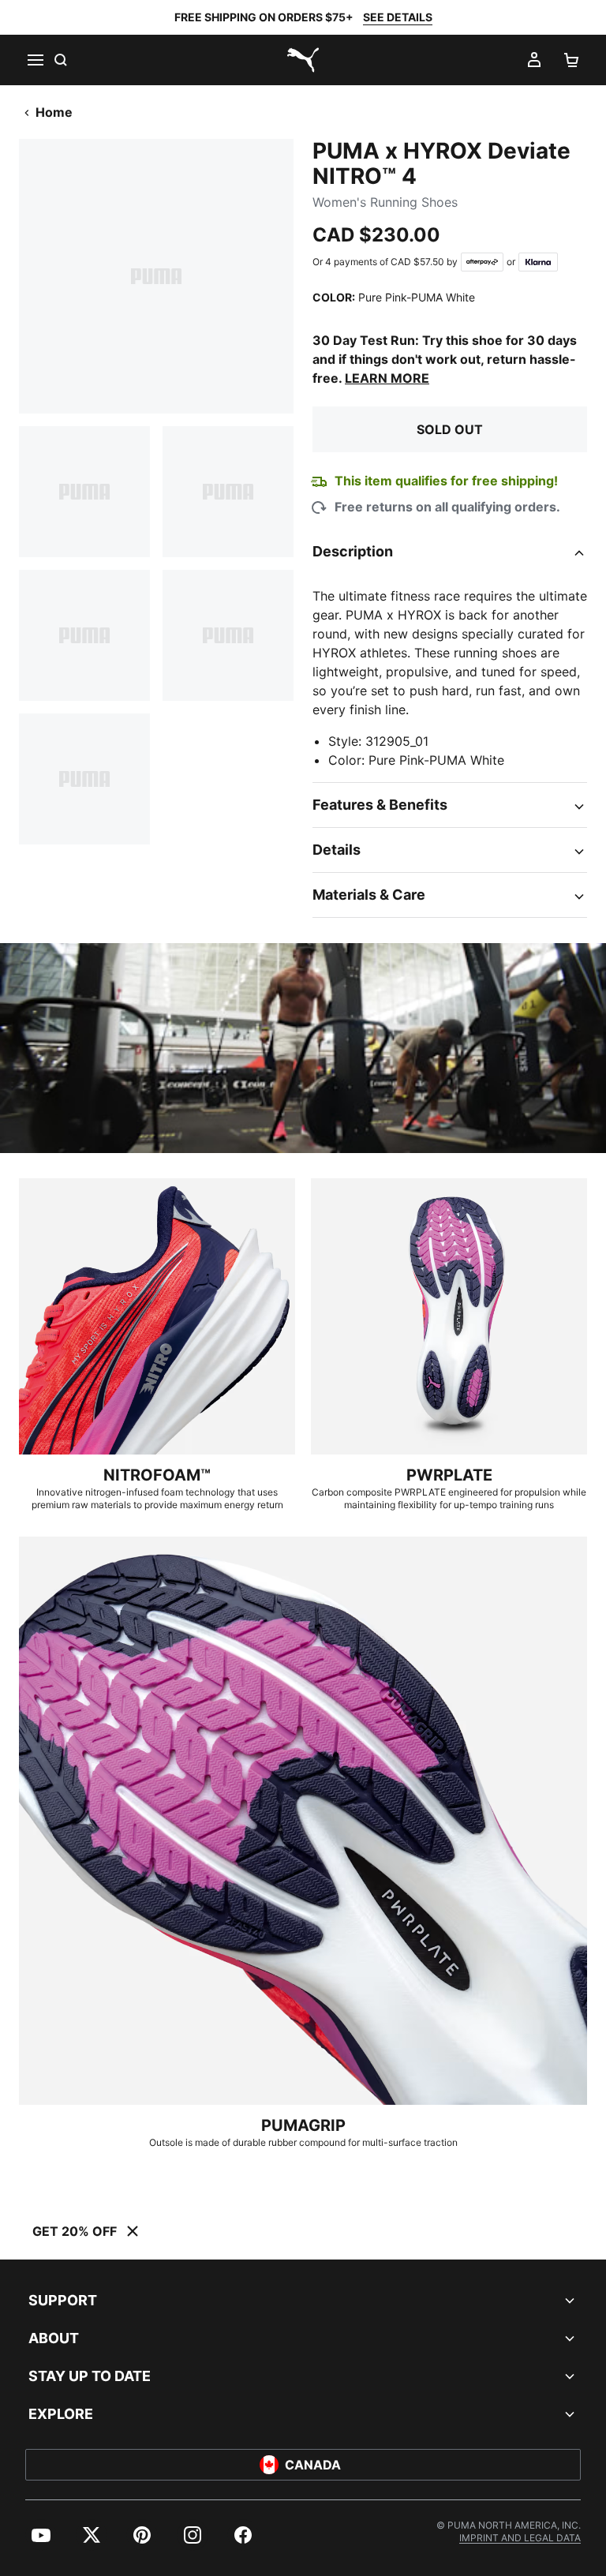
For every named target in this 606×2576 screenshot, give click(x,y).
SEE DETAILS (398, 17)
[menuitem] (41, 2535)
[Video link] (303, 1048)
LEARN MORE (387, 378)
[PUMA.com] (303, 60)
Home (54, 112)
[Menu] (35, 60)
